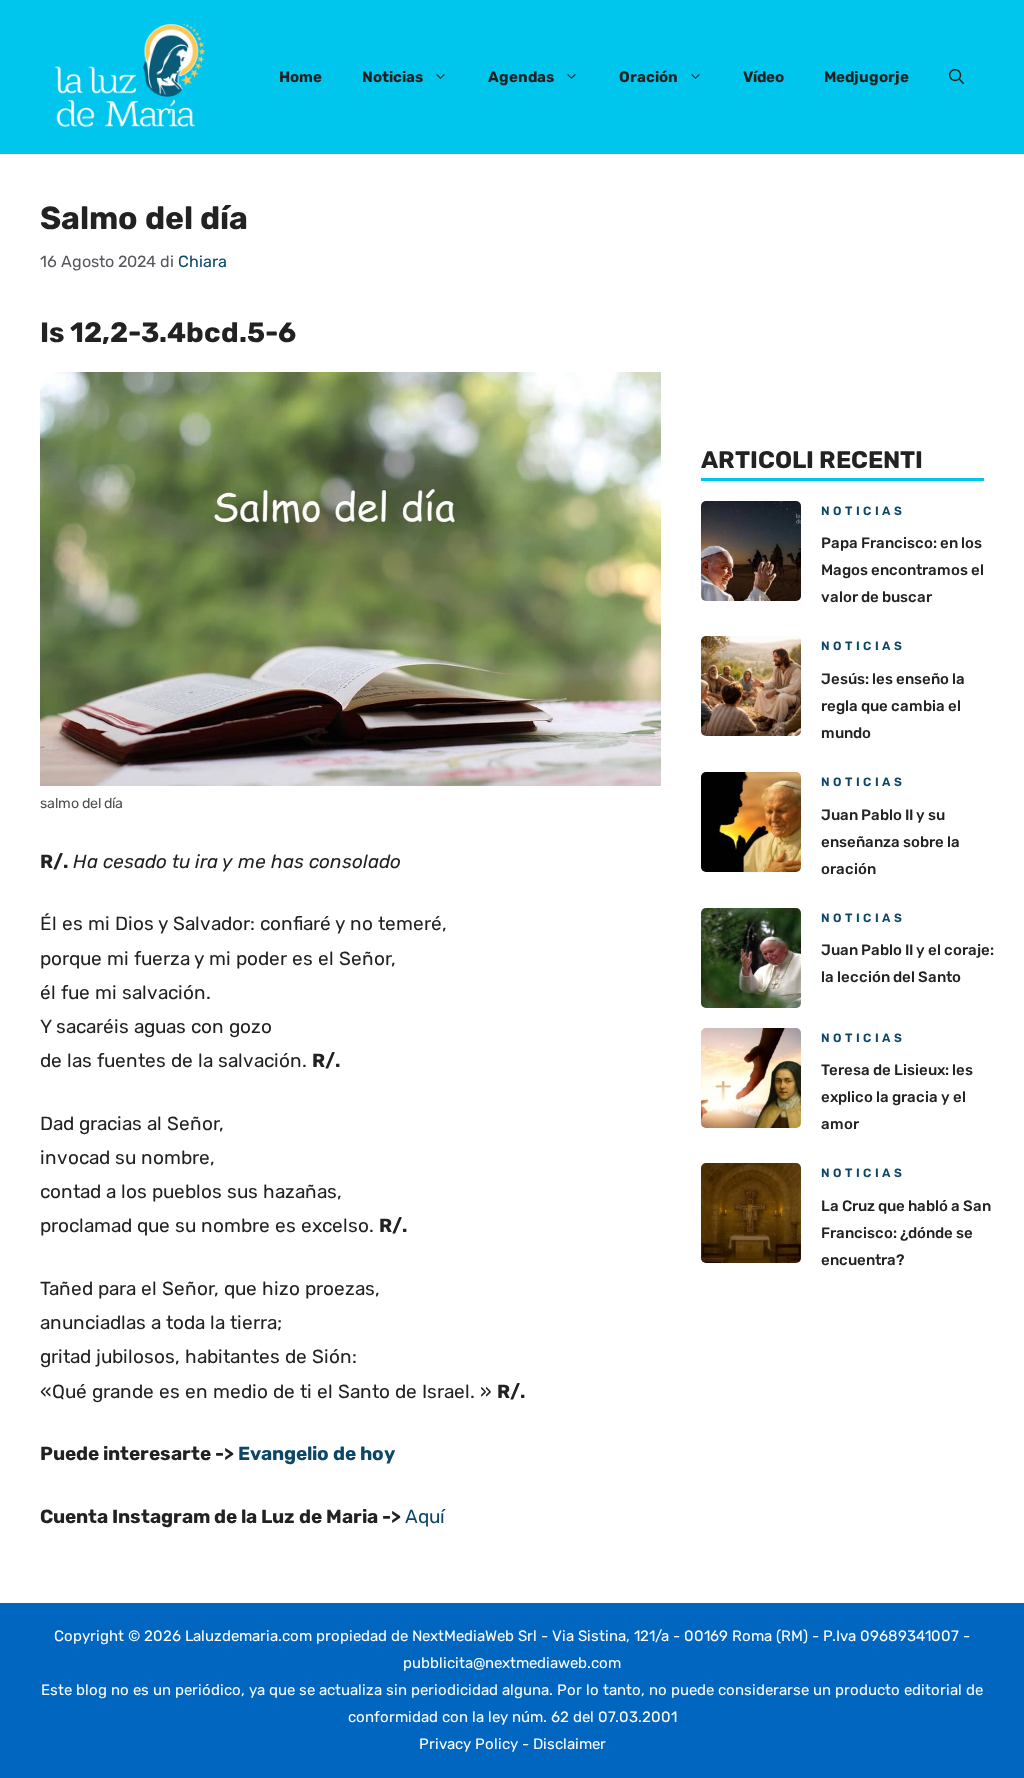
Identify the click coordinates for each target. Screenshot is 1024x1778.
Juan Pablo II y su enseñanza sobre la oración (890, 842)
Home (300, 77)
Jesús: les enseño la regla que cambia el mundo (893, 706)
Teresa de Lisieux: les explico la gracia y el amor (897, 1097)
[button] (956, 77)
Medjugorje (866, 77)
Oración (648, 77)
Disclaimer (569, 1744)
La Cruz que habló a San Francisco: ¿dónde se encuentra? (906, 1233)
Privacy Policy (468, 1744)
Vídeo (763, 77)
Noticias (392, 77)
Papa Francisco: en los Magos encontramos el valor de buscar (902, 570)
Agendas (521, 77)
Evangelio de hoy (316, 1453)
